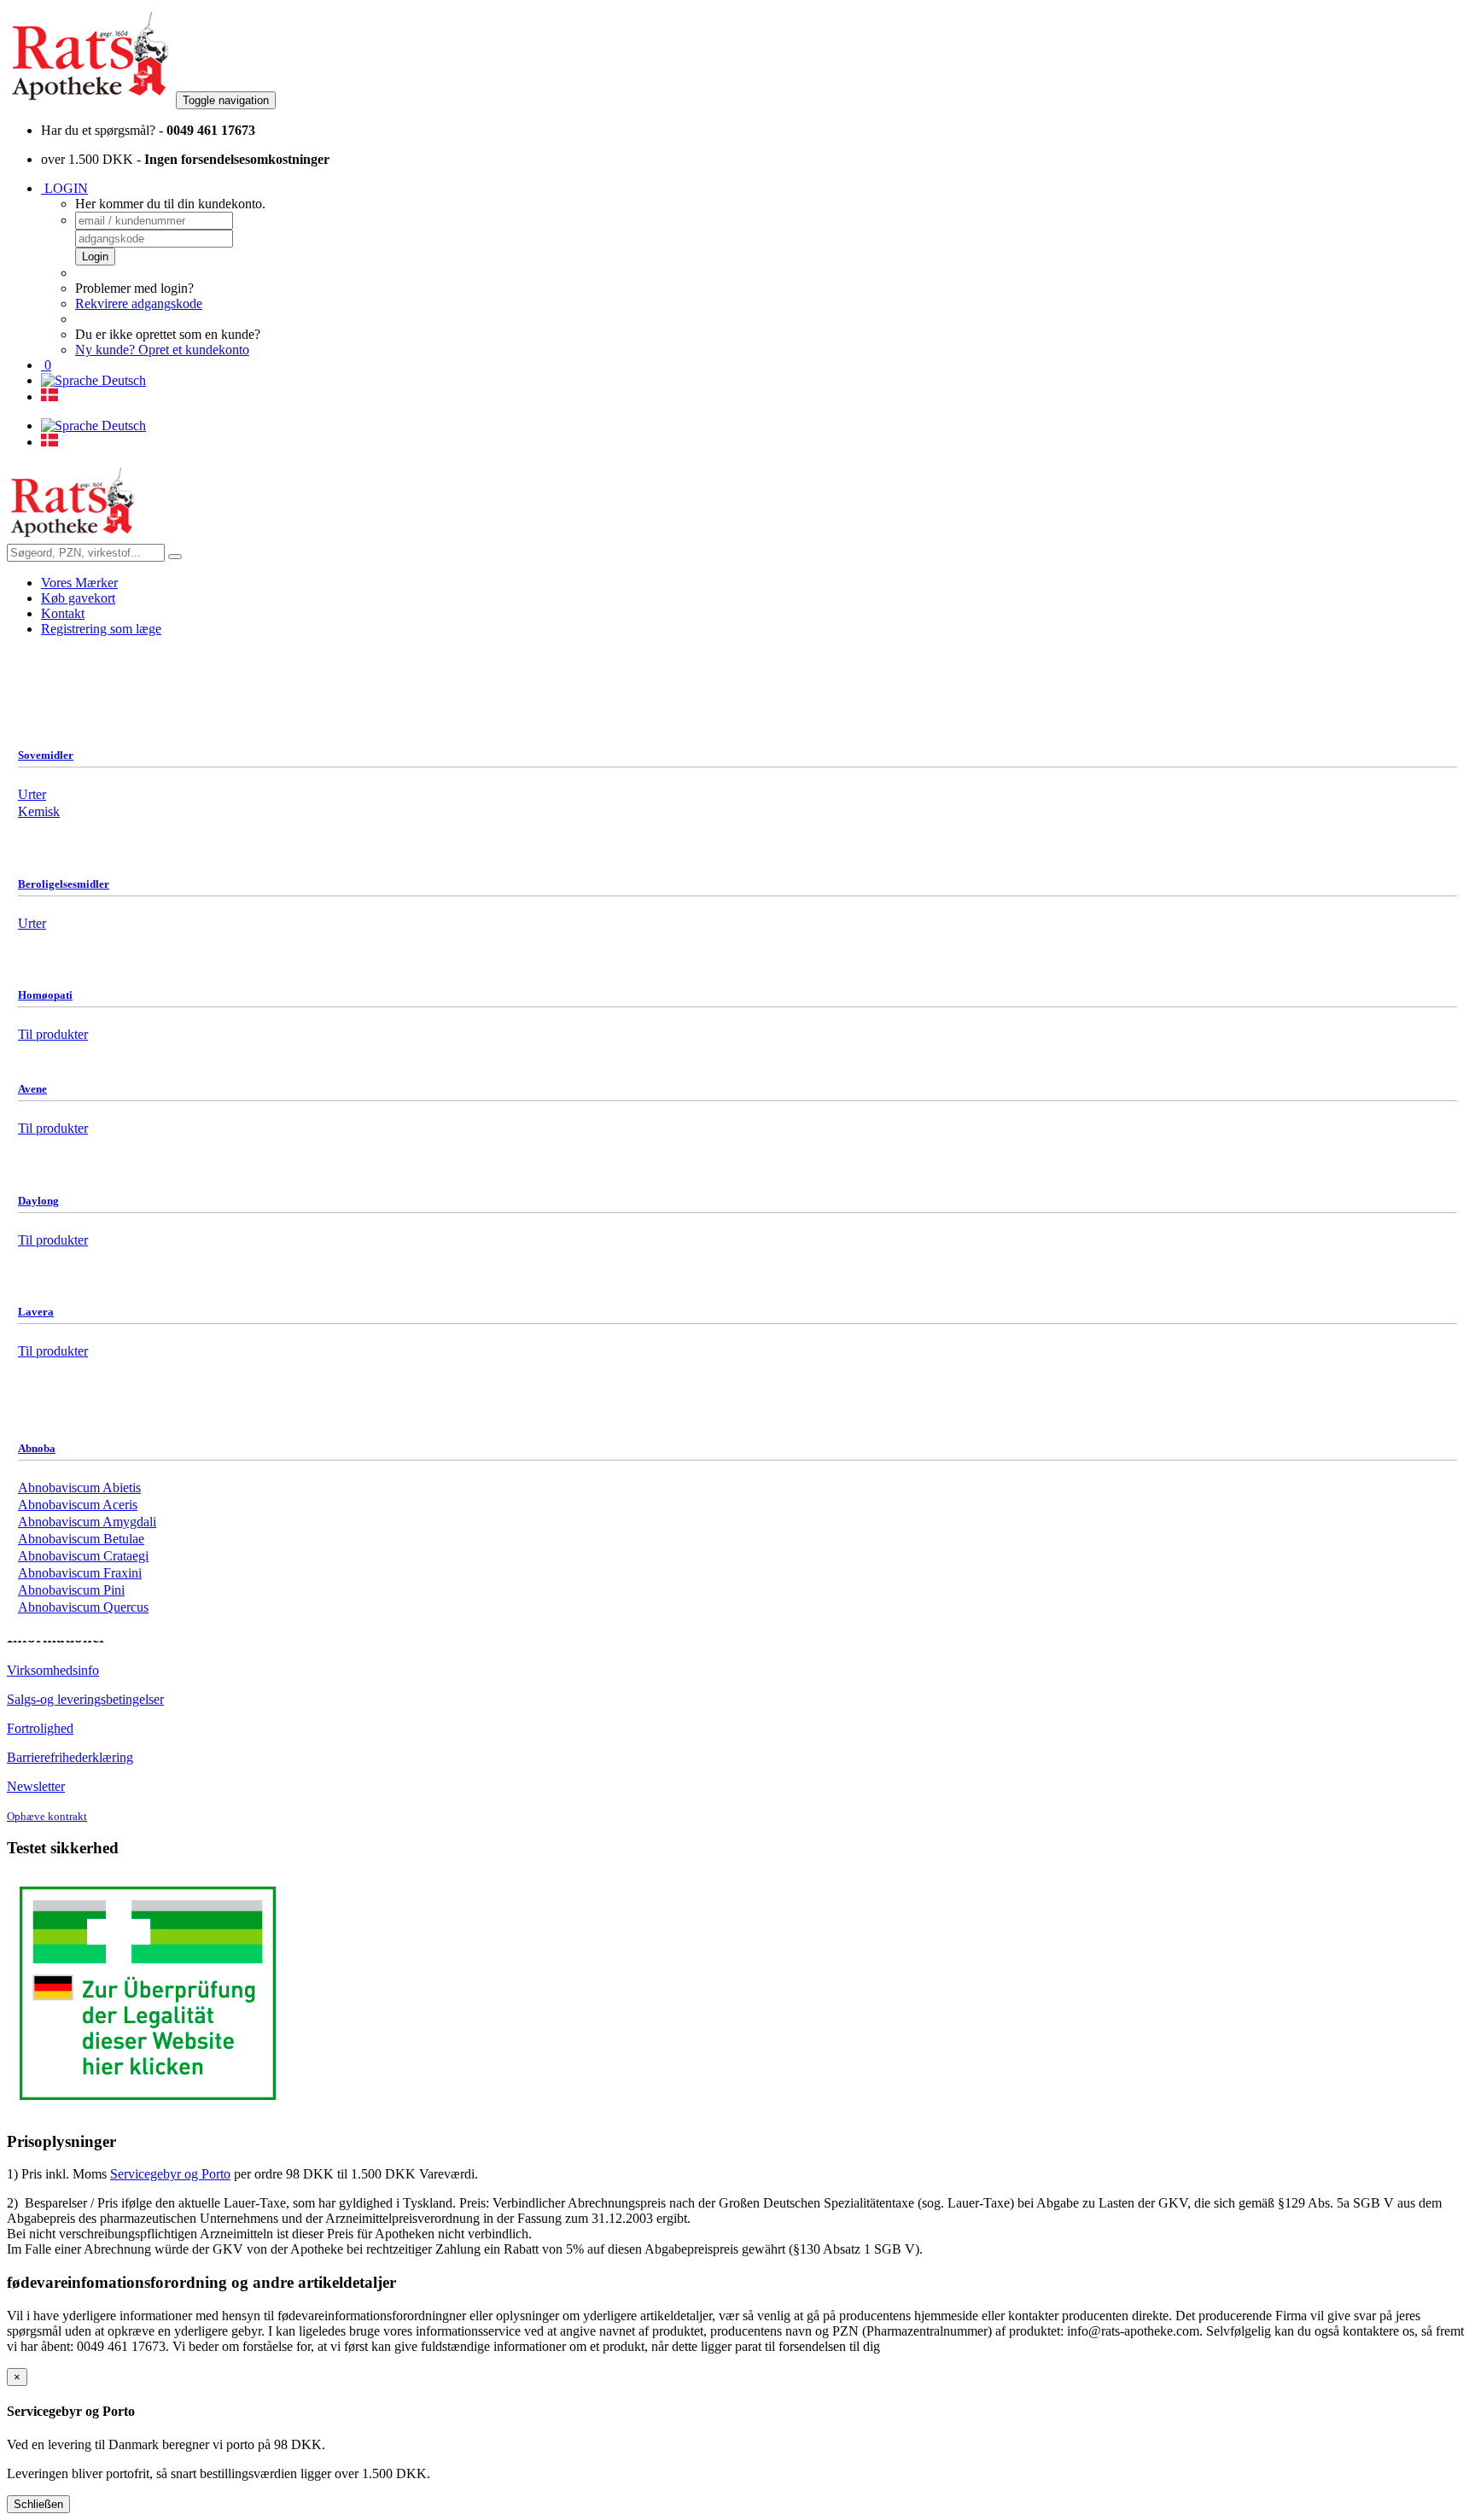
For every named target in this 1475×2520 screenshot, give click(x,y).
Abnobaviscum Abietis (79, 1487)
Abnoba (37, 1448)
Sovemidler (46, 755)
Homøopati (45, 995)
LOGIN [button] (64, 188)
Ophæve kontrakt (47, 1817)
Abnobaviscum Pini (71, 1590)
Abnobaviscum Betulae (81, 1539)
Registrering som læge (101, 629)
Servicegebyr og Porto (170, 2174)
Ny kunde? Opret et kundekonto (162, 350)
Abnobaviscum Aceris (78, 1505)
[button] (46, 365)
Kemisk (39, 811)
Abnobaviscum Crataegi (83, 1556)
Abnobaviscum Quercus (83, 1607)
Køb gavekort (78, 598)
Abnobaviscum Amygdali (87, 1522)
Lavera (36, 1312)
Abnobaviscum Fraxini (80, 1573)
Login (95, 257)
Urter (32, 794)
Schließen (38, 2504)
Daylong (38, 1201)
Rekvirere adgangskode (139, 303)
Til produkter (53, 1128)
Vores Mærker (79, 583)
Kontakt (63, 613)
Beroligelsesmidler (64, 884)
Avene (32, 1089)
